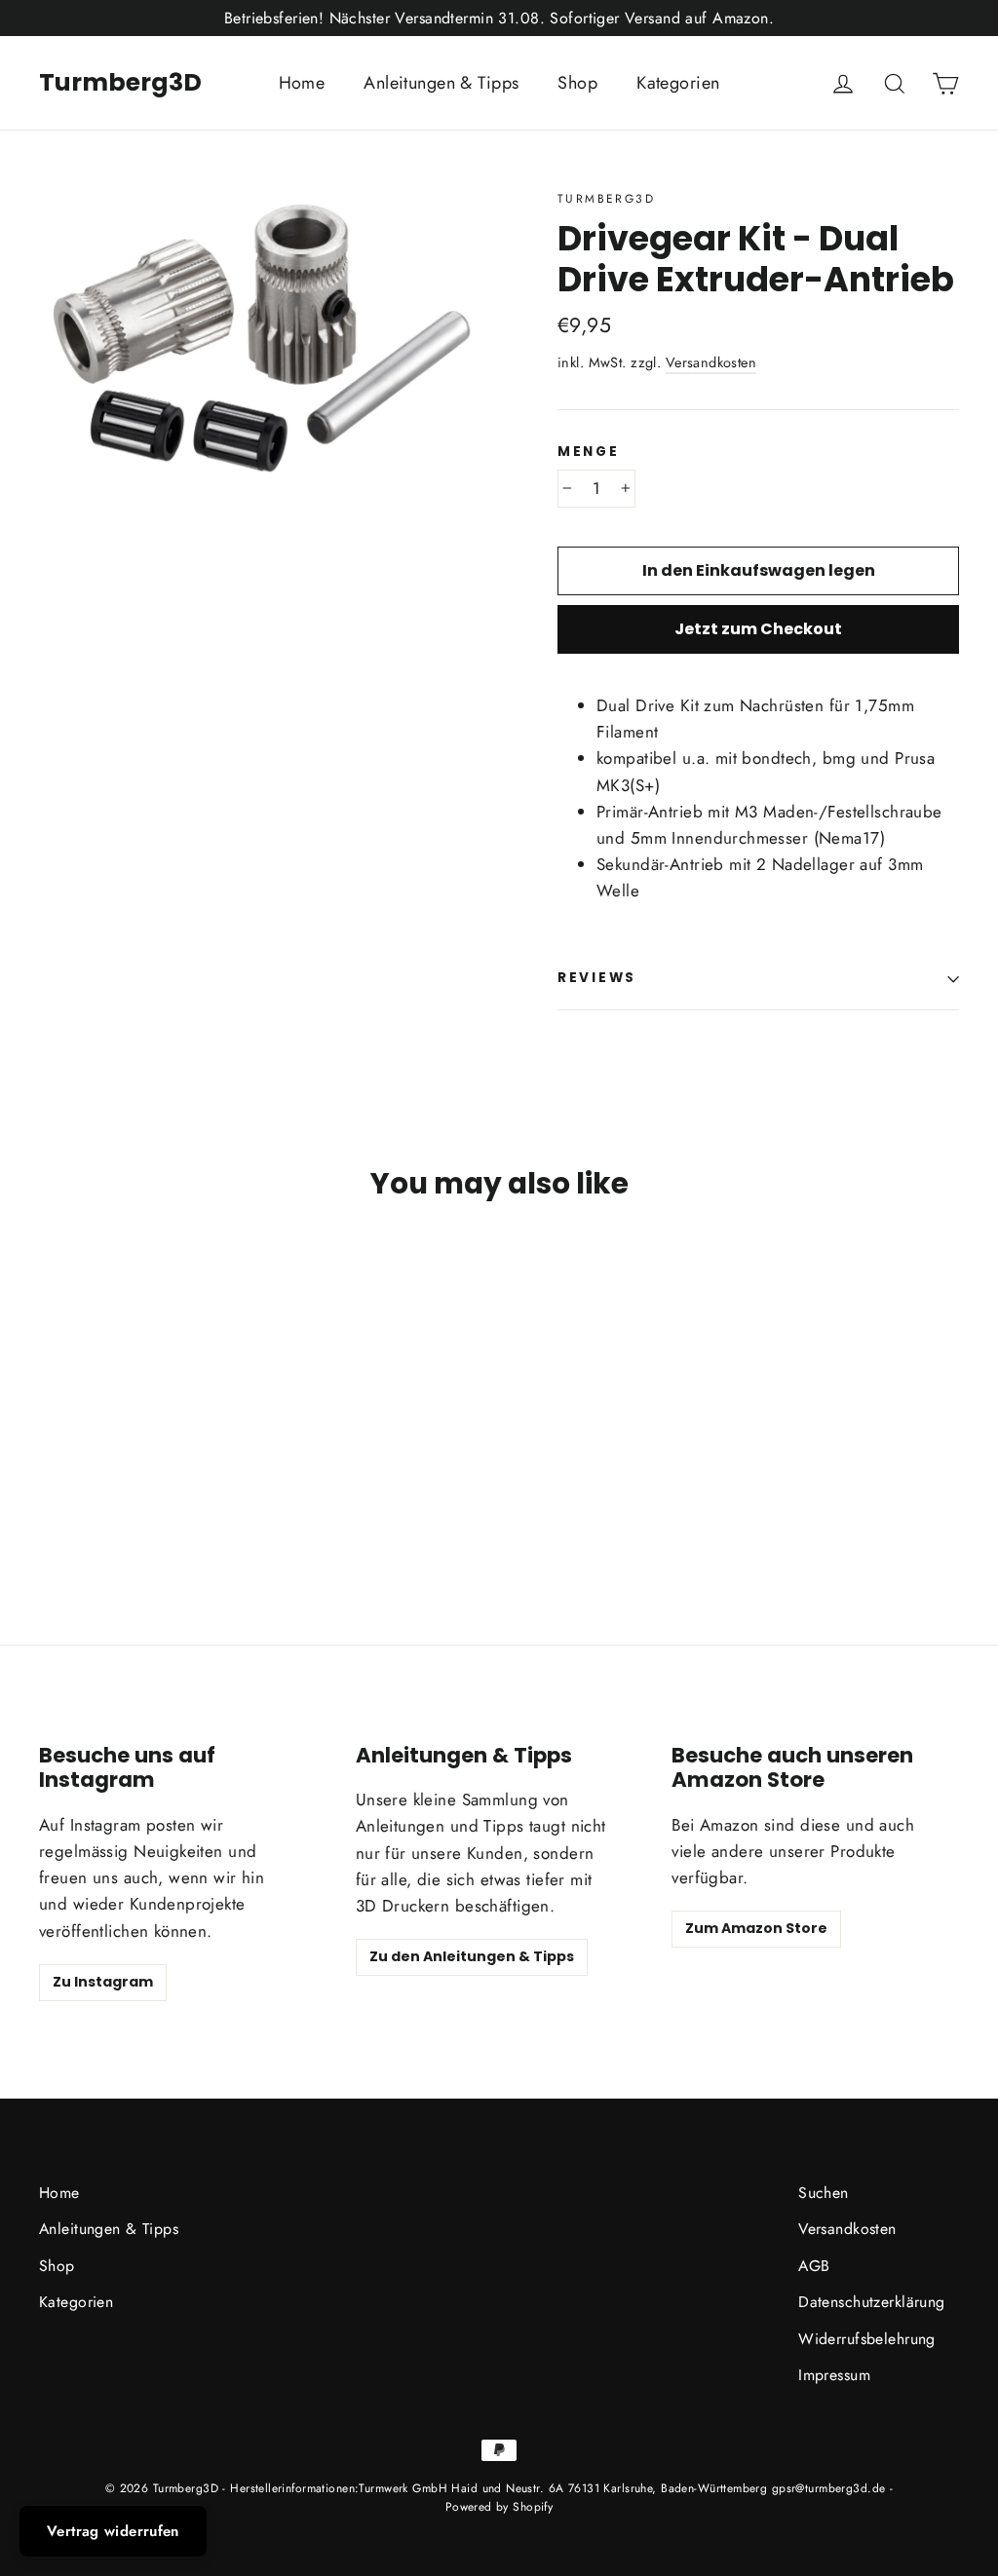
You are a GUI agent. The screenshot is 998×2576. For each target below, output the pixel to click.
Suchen (824, 2193)
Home (302, 83)
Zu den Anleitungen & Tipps (472, 1956)
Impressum (834, 2375)
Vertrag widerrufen (113, 2531)
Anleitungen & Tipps (441, 83)
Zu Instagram (103, 1982)
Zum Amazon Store (756, 1928)
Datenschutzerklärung (872, 2302)
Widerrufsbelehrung (867, 2339)
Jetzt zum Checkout (758, 629)
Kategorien (678, 83)
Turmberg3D (120, 82)
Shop (577, 83)
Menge (589, 452)
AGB (814, 2266)
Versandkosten (711, 362)
